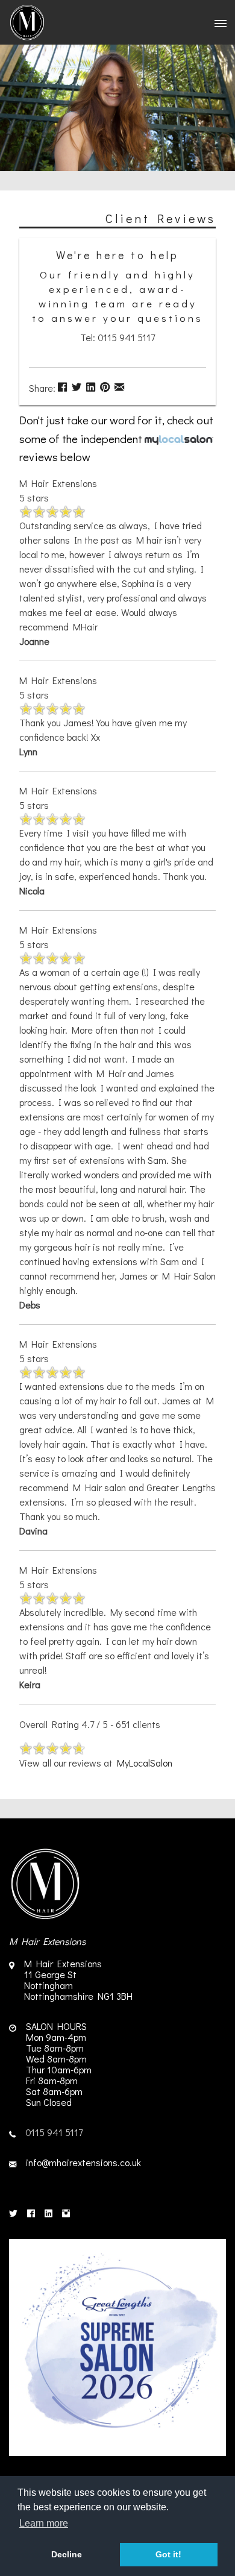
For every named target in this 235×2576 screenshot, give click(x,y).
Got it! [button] (168, 2554)
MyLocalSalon (145, 1763)
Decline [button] (67, 2554)
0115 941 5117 (54, 2132)
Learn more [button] (44, 2523)
